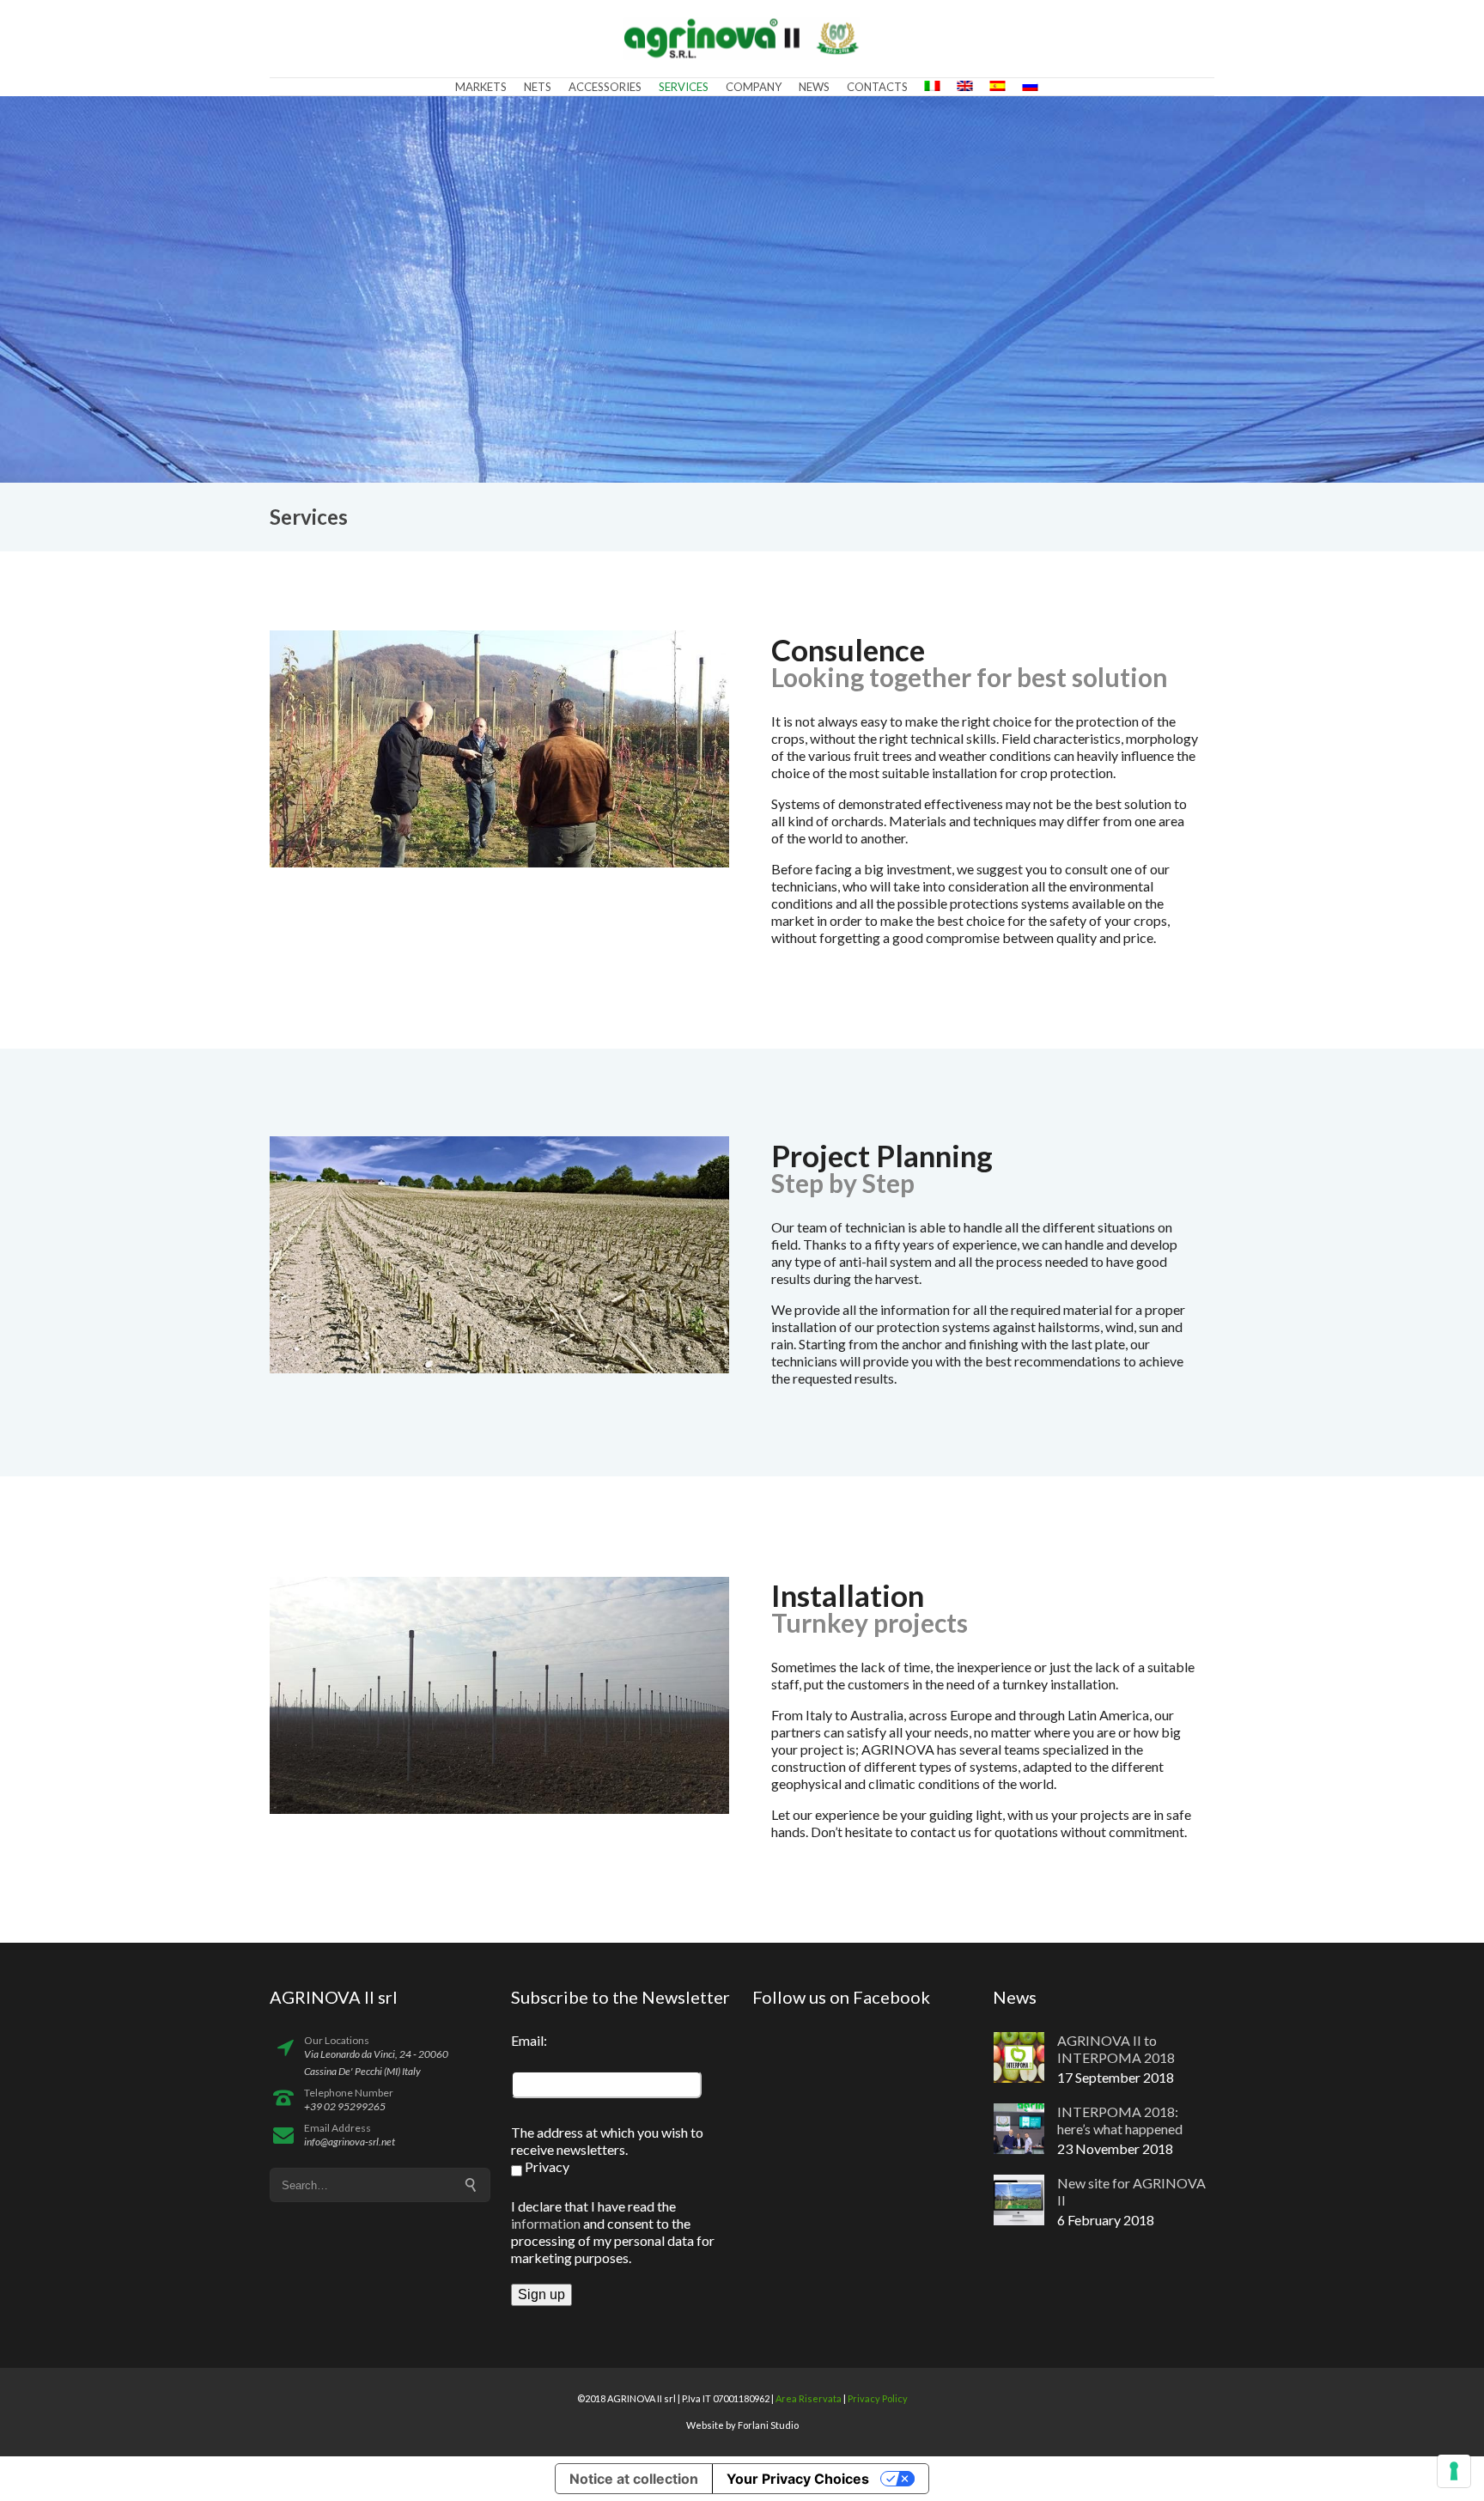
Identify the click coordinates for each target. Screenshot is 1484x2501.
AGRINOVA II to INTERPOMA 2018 (1116, 2049)
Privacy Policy (878, 2398)
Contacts (877, 87)
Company (754, 87)
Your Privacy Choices (798, 2479)
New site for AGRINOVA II (1131, 2191)
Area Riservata (809, 2398)
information (546, 2223)
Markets (481, 87)
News (814, 87)
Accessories (605, 87)
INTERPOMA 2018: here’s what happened (1120, 2120)
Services (684, 87)
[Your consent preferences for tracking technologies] (1454, 2471)
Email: (529, 2040)
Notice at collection (634, 2479)
